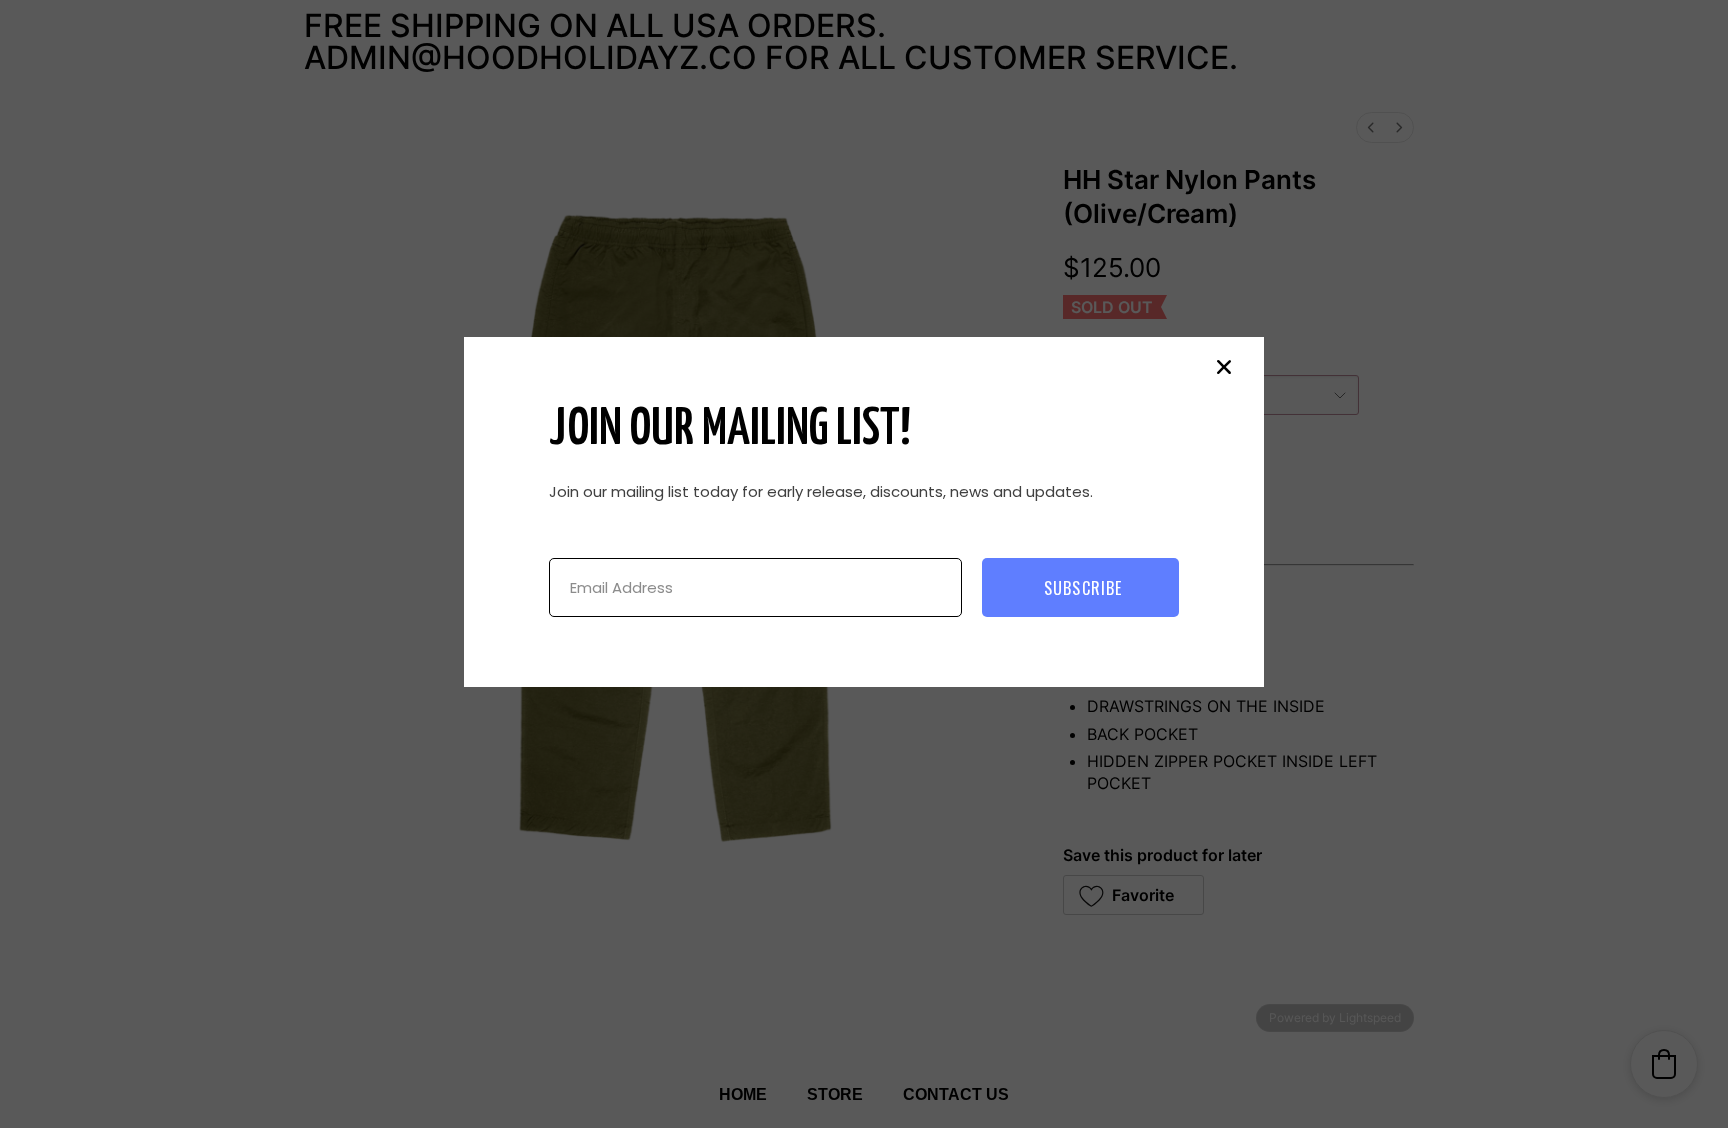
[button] (1224, 367)
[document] (864, 564)
